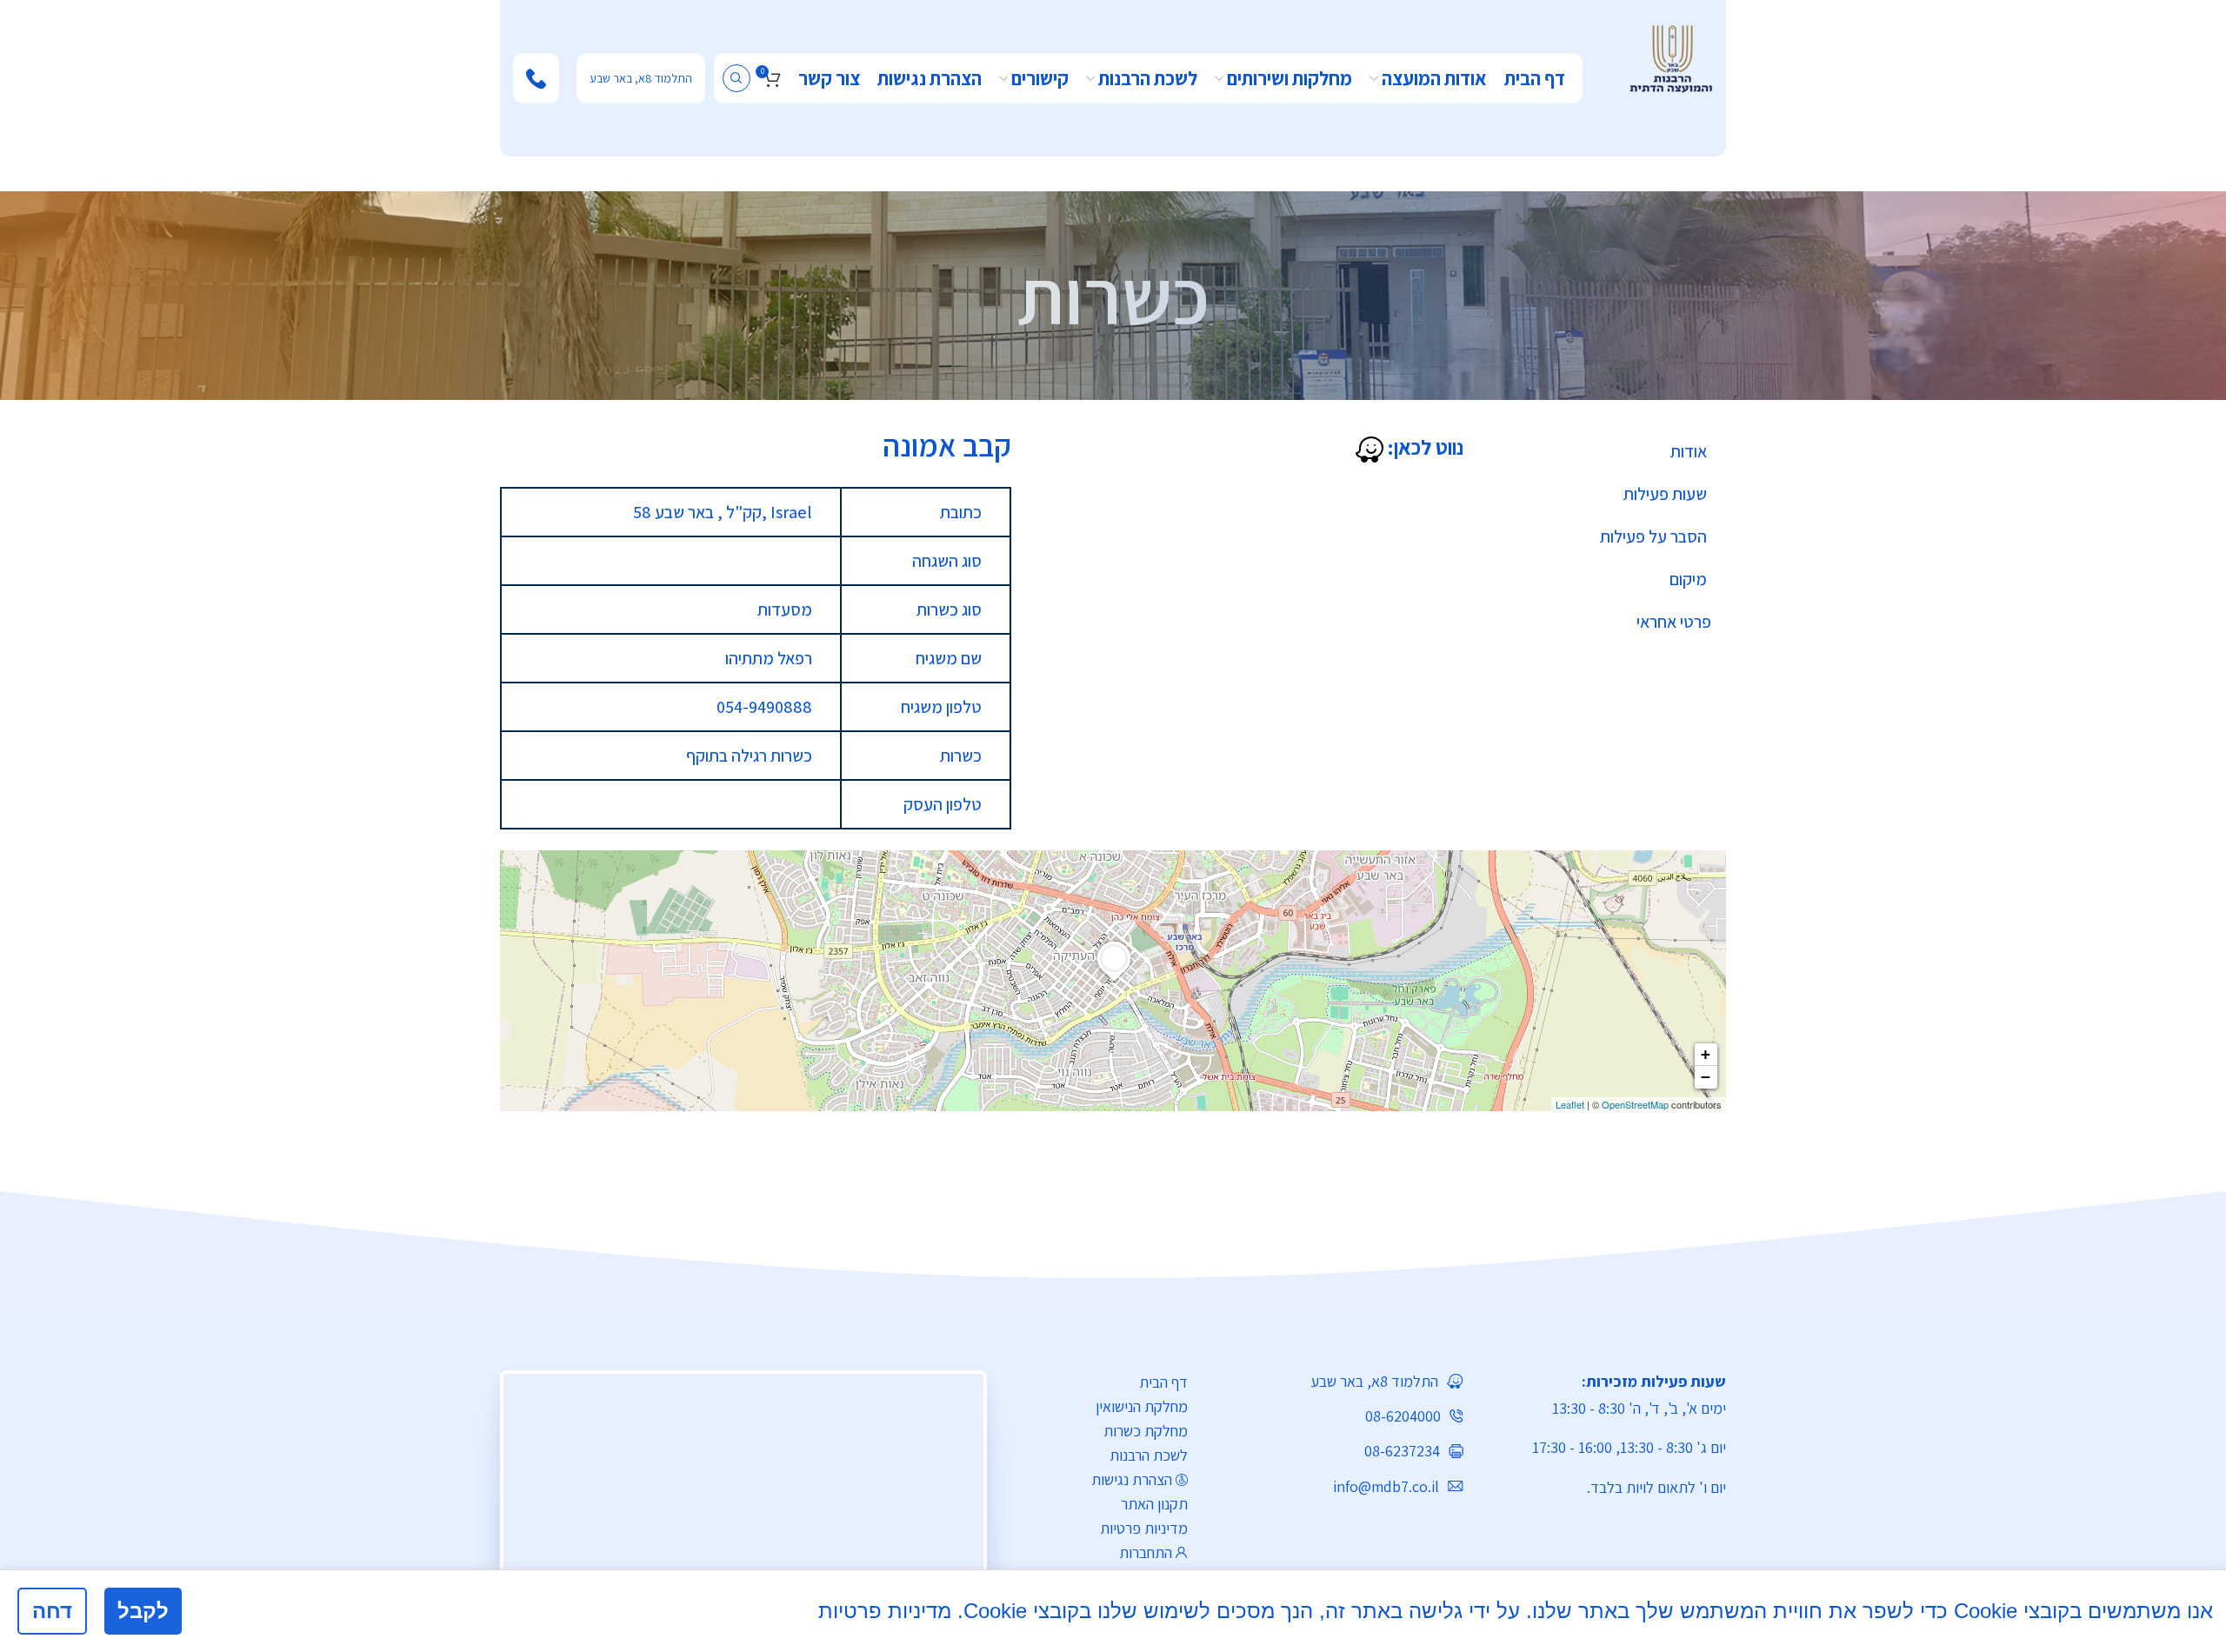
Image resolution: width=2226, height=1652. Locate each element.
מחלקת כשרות (1146, 1431)
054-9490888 (764, 707)
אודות (1689, 451)
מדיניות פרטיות (1144, 1528)
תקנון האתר (1154, 1504)
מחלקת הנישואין (1142, 1406)
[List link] (1339, 1381)
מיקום (1688, 579)
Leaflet (1570, 1104)
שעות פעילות (1665, 494)
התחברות (1146, 1552)
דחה (52, 1611)
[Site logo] (1671, 57)
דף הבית (1163, 1382)
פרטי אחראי (1674, 622)
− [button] (1706, 1077)
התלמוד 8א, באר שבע (641, 78)
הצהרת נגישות (1132, 1479)
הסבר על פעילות (1653, 536)
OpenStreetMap (1635, 1104)
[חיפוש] (736, 78)
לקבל (143, 1611)
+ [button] (1706, 1054)
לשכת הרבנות (1149, 1455)
